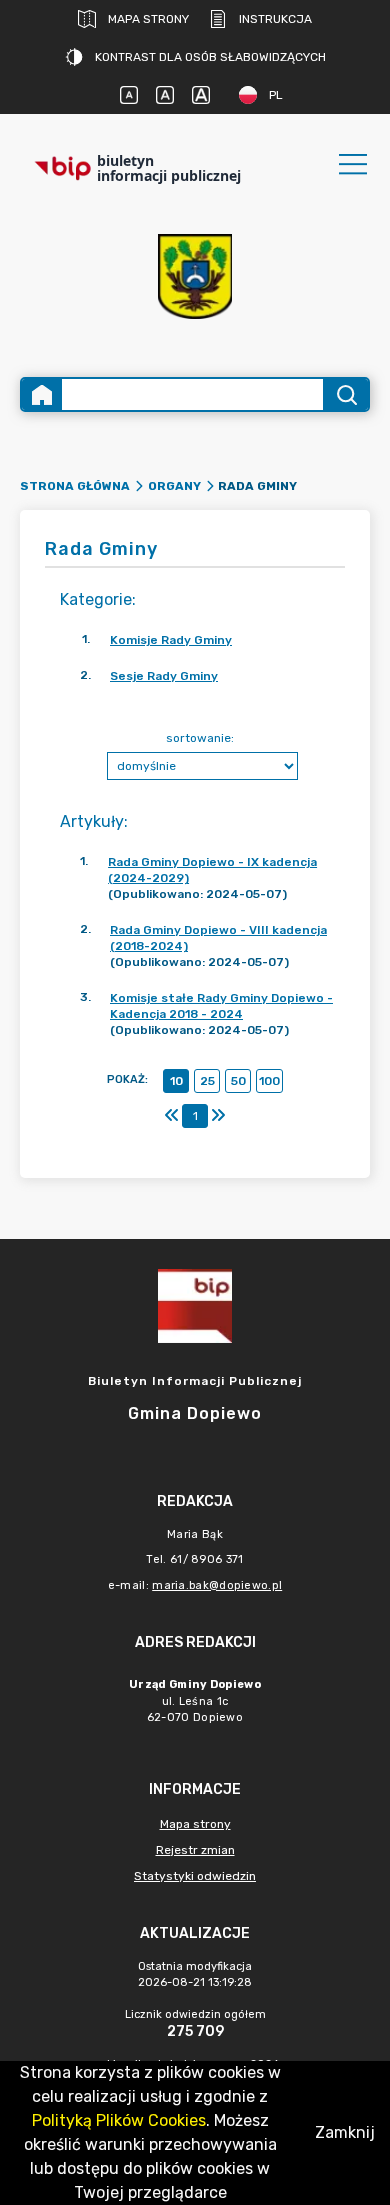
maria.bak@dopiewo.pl (217, 1585)
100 (269, 1081)
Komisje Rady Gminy (171, 640)
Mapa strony (148, 19)
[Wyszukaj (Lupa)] (345, 394)
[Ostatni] (218, 1116)
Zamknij (345, 2132)
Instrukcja (275, 19)
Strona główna (75, 486)
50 (238, 1081)
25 (207, 1081)
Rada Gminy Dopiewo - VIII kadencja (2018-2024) (218, 938)
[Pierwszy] (172, 1116)
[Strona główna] (42, 394)
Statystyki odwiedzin (195, 1876)
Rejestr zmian (195, 1850)
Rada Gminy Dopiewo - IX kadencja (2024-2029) (212, 870)
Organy (174, 486)
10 (176, 1081)
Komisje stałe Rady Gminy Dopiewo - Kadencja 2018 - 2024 (221, 1006)
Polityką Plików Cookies (119, 2120)
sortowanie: (200, 738)
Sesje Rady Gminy (164, 676)
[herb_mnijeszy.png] (195, 276)
